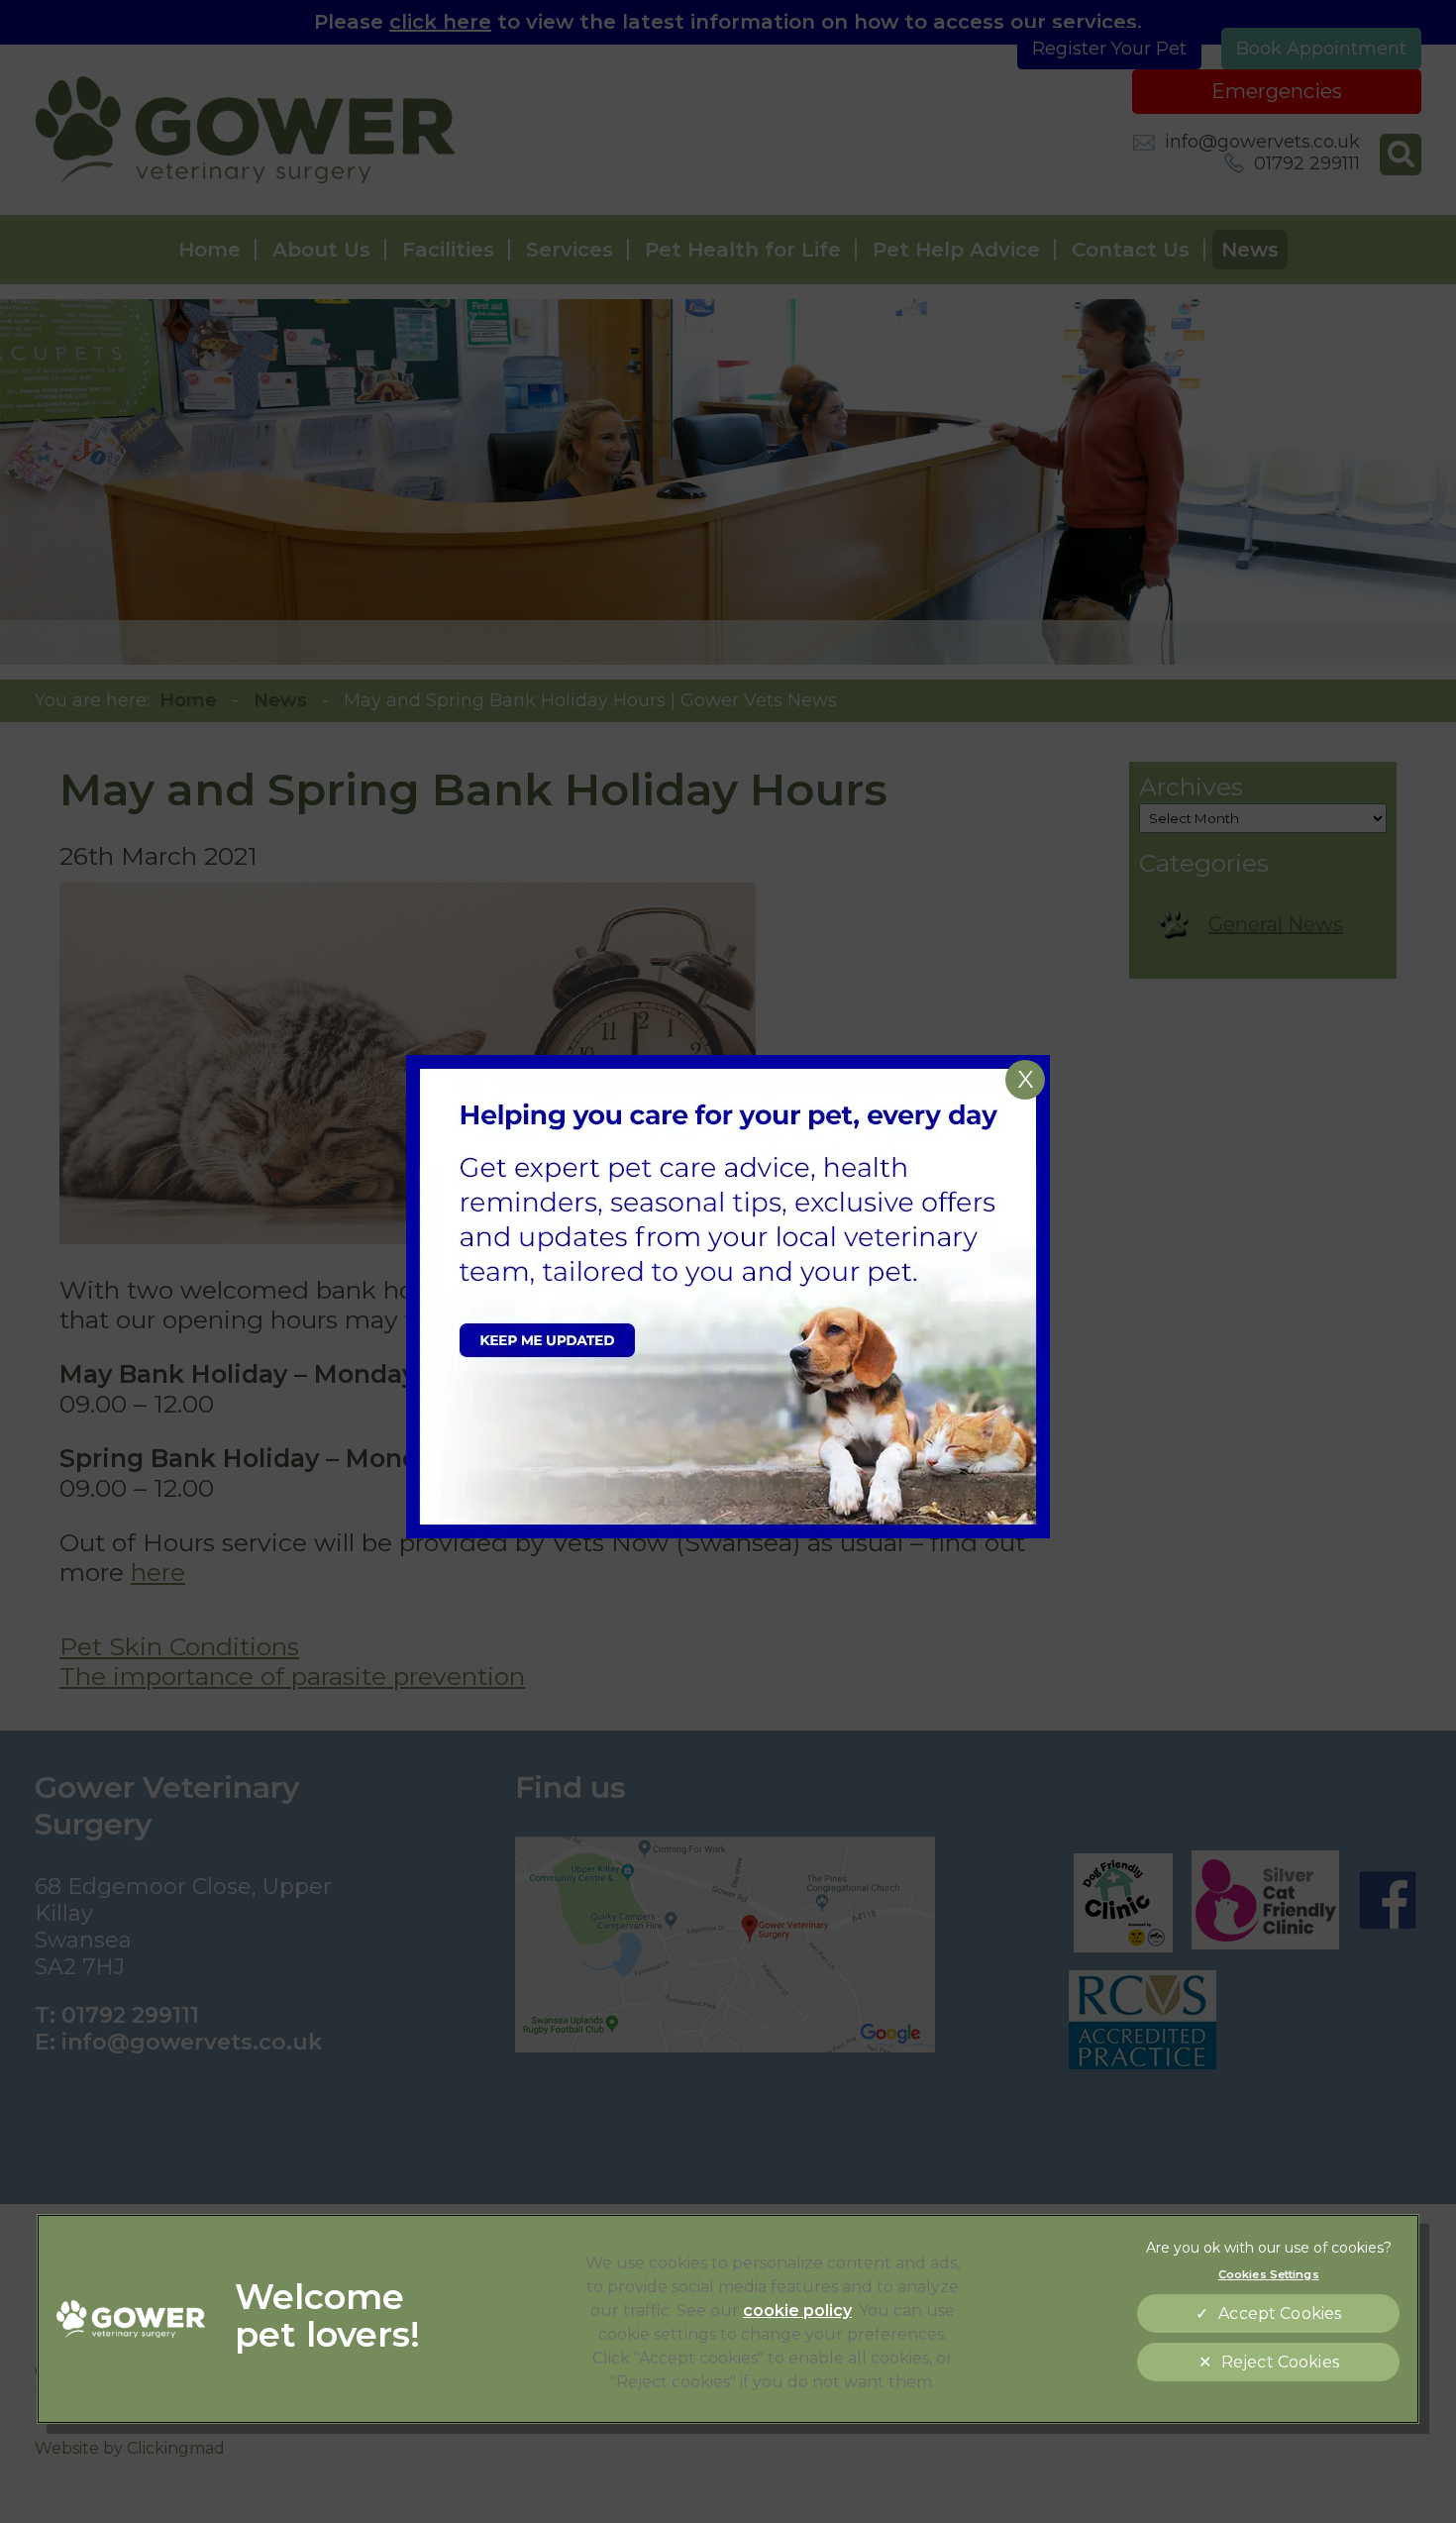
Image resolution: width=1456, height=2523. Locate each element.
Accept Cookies (1280, 2313)
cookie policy (797, 2311)
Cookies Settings (1269, 2274)
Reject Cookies (1280, 2362)
